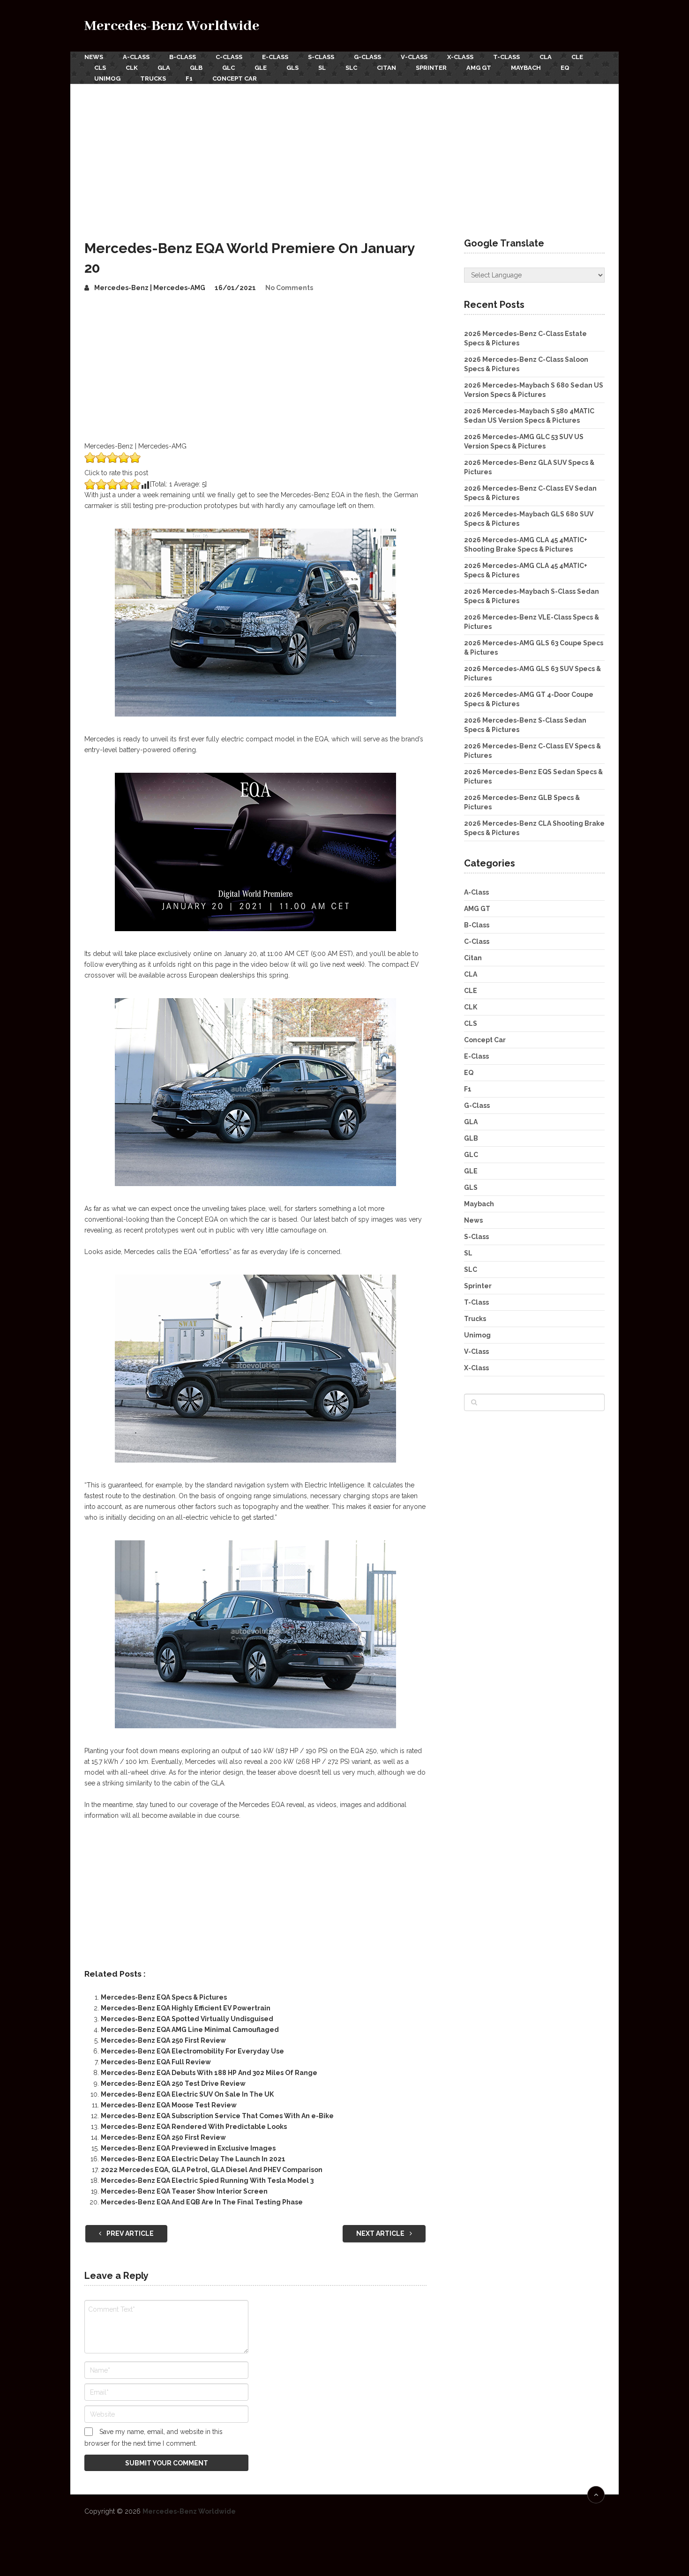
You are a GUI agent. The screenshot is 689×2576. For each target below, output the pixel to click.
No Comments (289, 288)
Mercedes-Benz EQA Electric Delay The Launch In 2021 (193, 2159)
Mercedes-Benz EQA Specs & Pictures (164, 1997)
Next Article (381, 2233)
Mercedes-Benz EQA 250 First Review (163, 2040)
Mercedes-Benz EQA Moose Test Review (169, 2105)
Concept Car (235, 78)
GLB (196, 68)
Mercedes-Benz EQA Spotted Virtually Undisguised (187, 2019)
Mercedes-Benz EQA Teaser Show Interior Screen (184, 2191)
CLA (546, 57)
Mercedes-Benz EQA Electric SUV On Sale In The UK (187, 2094)
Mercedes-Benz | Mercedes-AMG (150, 288)
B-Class (183, 57)
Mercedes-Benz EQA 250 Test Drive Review (173, 2083)
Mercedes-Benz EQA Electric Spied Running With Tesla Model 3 (207, 2180)
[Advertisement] (344, 154)
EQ (565, 68)
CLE (577, 57)
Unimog (107, 78)
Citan (386, 68)
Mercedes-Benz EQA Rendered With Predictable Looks (194, 2127)
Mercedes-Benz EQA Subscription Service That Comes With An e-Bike (217, 2116)
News (94, 57)
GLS (292, 68)
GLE (261, 68)
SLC (351, 68)
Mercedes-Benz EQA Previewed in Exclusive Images (188, 2148)
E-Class (275, 57)
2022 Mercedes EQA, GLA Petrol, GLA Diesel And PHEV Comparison (212, 2170)
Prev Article (129, 2233)
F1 (189, 78)
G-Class (367, 57)
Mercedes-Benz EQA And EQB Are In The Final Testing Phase (202, 2202)
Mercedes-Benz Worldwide (172, 26)
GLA (164, 68)
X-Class (460, 57)
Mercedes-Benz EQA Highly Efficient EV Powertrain (186, 2008)
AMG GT (479, 68)
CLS (100, 68)
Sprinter (431, 68)
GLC (228, 68)
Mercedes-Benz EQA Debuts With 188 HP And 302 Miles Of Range (209, 2073)
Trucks (153, 78)
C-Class (229, 57)
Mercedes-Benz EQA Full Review (156, 2062)
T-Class (506, 57)
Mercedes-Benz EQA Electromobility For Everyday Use (192, 2051)
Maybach (526, 68)
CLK (132, 68)
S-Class (321, 57)
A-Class (136, 57)
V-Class (414, 57)
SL (322, 68)
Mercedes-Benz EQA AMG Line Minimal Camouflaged (190, 2030)
